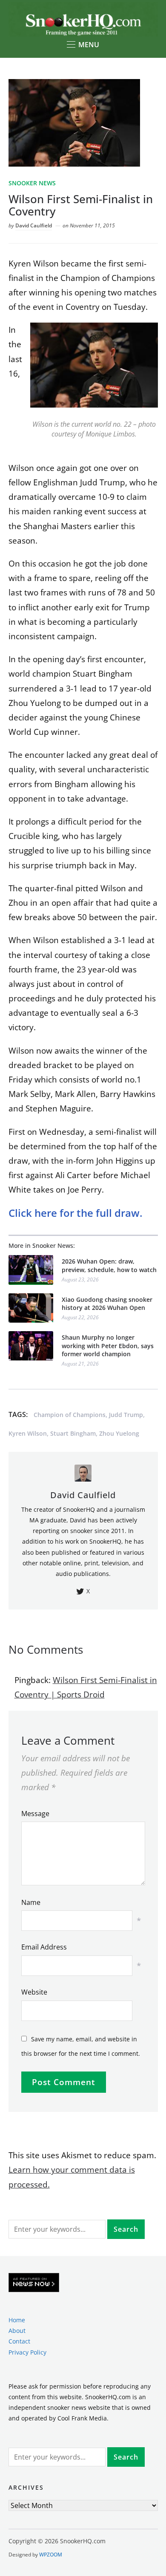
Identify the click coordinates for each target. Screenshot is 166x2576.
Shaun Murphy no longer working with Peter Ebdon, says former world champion (108, 1346)
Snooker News (32, 183)
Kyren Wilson (28, 1433)
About (17, 2331)
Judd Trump (126, 1415)
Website (34, 1992)
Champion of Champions (70, 1415)
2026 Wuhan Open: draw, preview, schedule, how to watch (109, 1265)
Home (17, 2320)
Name (31, 1902)
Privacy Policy (27, 2352)
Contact (19, 2341)
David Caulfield (34, 225)
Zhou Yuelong (119, 1433)
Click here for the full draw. (76, 1213)
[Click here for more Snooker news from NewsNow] (34, 2283)
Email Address (44, 1947)
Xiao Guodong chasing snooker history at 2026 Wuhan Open (107, 1304)
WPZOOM (51, 2555)
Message (35, 1814)
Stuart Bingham (73, 1433)
